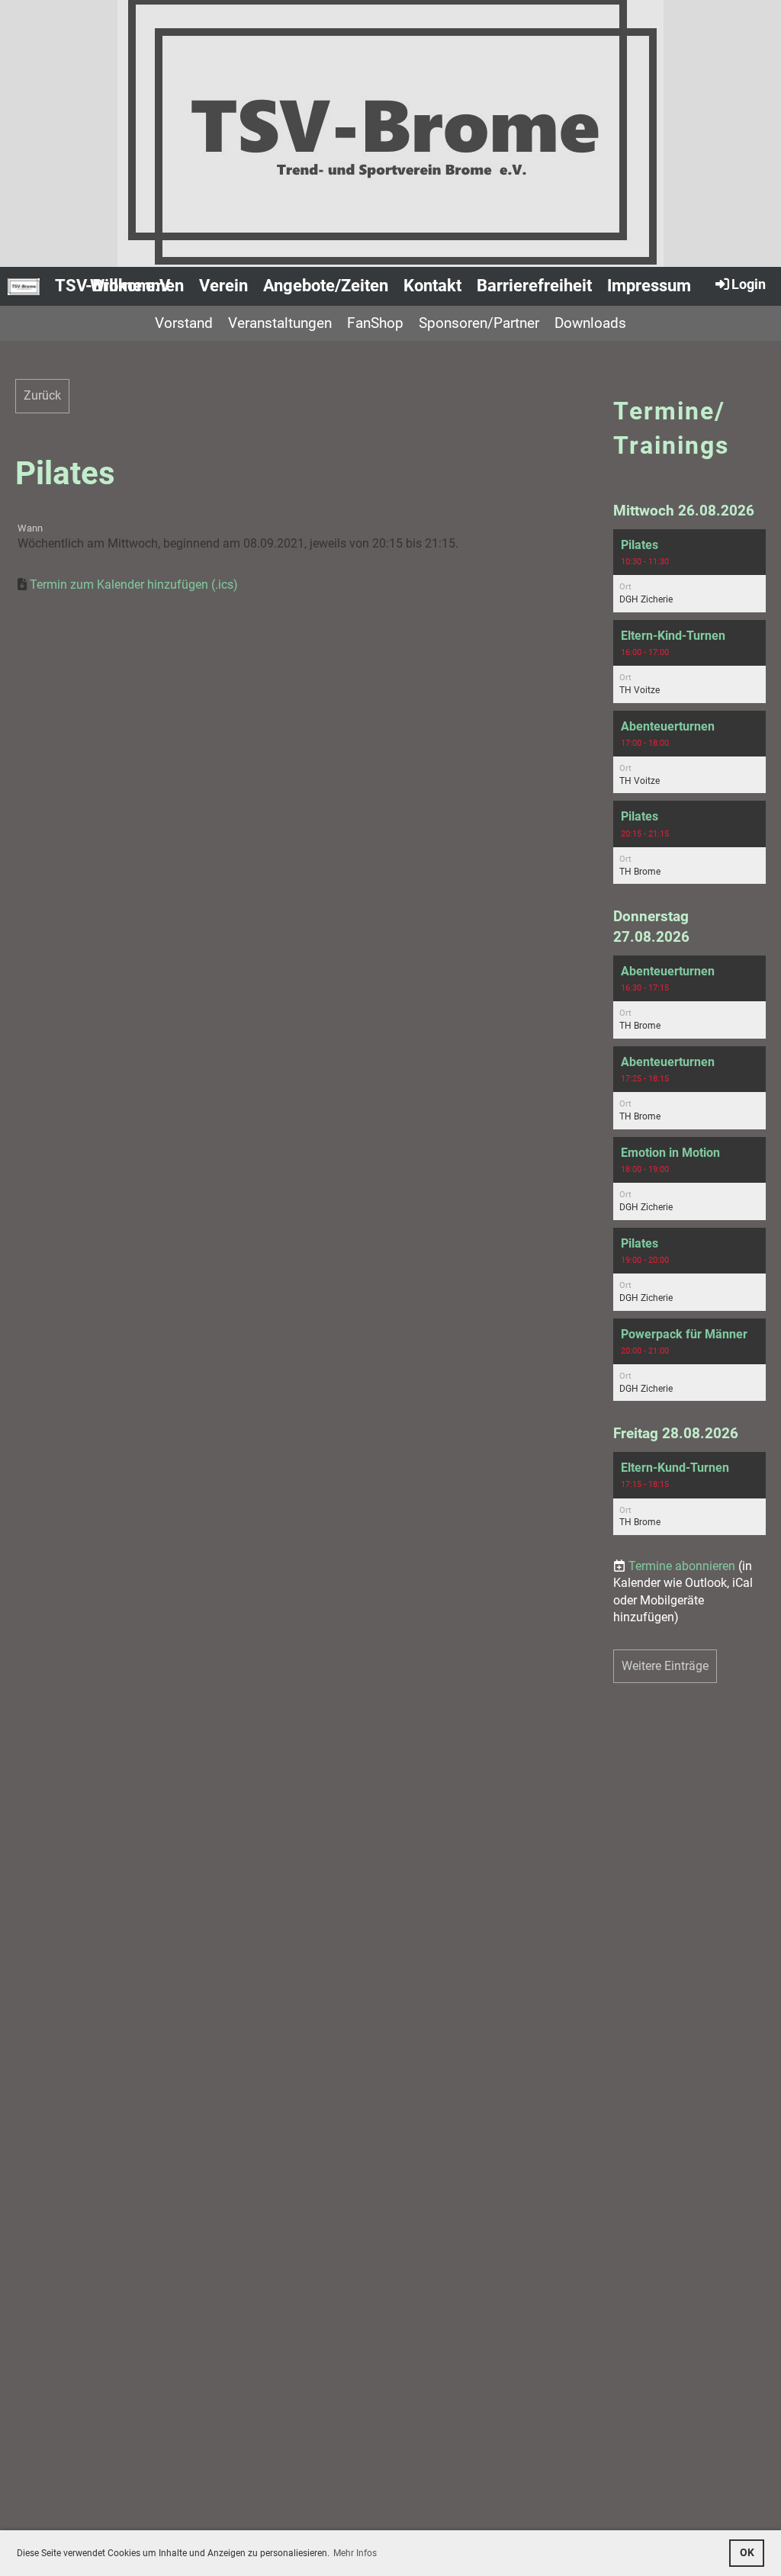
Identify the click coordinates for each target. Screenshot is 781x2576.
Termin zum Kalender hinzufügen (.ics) (134, 585)
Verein (223, 286)
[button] (689, 571)
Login (749, 284)
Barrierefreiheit (534, 286)
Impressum (649, 286)
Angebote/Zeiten (326, 286)
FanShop (375, 323)
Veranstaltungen (280, 323)
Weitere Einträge (665, 1666)
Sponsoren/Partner (479, 323)
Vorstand (184, 323)
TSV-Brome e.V (112, 286)
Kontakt (432, 286)
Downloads (590, 323)
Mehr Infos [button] (355, 2553)
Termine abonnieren (682, 1566)
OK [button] (747, 2553)
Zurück (42, 395)
